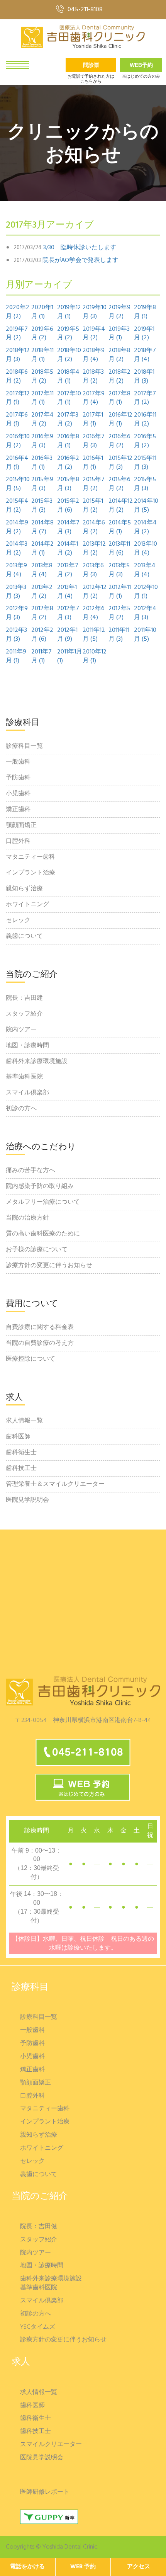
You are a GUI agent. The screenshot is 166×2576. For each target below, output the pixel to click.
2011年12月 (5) (94, 635)
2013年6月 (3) (93, 570)
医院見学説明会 (27, 1500)
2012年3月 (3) (16, 635)
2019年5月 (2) (68, 334)
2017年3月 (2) (68, 420)
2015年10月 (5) (18, 484)
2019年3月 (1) (119, 334)
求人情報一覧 (24, 1421)
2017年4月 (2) (42, 420)
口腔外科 (18, 841)
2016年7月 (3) (94, 441)
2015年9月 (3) (42, 484)
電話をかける (27, 2567)
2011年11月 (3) (119, 635)
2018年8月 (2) (119, 355)
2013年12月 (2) (94, 549)
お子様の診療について (37, 1250)
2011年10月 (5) (145, 635)
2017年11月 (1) (42, 398)
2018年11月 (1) (42, 355)
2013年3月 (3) (16, 592)
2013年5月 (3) (119, 570)
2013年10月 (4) (146, 549)
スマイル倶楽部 (27, 1093)
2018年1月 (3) (144, 377)
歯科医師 (18, 1437)
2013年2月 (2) (42, 592)
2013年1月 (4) (67, 592)
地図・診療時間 (27, 1046)
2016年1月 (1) (93, 463)
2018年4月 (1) (68, 377)
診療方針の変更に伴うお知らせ (49, 1266)
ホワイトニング (27, 905)
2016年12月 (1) (120, 420)
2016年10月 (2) (18, 441)
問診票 (91, 65)
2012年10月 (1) (146, 592)
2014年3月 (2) (17, 549)
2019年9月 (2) (119, 312)
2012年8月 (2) (42, 613)
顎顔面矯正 (21, 825)
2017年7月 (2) (145, 398)
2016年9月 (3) (42, 441)
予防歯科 (18, 778)
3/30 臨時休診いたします (80, 248)
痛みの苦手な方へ (30, 1171)
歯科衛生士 (21, 1453)
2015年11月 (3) (145, 463)
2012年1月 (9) (67, 635)
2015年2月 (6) (68, 506)
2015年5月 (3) (145, 484)
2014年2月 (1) (42, 549)
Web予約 (141, 65)
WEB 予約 (83, 2567)
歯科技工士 (21, 1468)
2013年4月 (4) (145, 570)
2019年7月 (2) (17, 334)
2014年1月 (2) (68, 549)
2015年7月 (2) (94, 484)
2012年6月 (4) (94, 613)
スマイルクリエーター (51, 2445)
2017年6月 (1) (17, 420)
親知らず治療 (24, 889)
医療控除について (30, 1359)
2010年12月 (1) (95, 657)
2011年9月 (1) (16, 657)
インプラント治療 (30, 873)
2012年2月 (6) (42, 635)
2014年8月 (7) (42, 527)
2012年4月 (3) (145, 613)
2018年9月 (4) (94, 355)
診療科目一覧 (24, 746)
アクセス (139, 2567)
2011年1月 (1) (70, 657)
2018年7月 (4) (145, 355)
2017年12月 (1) (18, 398)
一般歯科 (18, 762)
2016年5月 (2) (145, 441)
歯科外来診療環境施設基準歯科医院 (37, 1069)
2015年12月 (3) (120, 463)
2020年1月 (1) (42, 312)
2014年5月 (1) (120, 527)
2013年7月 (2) (68, 570)
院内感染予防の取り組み (40, 1186)
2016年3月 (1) (42, 463)
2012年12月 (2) (95, 592)
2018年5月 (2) (42, 377)
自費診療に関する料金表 (40, 1327)
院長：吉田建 (24, 998)
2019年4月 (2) (94, 334)
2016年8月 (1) (68, 441)
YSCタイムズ (38, 2327)
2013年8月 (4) (42, 570)
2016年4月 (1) (17, 463)
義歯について (24, 936)
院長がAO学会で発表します (80, 261)
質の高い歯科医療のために (43, 1234)
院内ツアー (21, 1030)
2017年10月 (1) (69, 398)
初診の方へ (21, 1109)
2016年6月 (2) (119, 441)
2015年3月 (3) (42, 506)
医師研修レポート (45, 2492)
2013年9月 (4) (16, 570)
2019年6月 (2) (42, 334)
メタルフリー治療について (43, 1202)
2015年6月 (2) (119, 484)
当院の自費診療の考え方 (40, 1343)
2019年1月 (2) (144, 334)
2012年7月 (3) (68, 613)
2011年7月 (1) (41, 657)
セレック (18, 920)
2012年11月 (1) (120, 592)
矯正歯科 (18, 810)
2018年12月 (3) (18, 355)
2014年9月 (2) (17, 527)
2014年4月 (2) (145, 527)
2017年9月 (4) (94, 398)
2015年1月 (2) (93, 506)
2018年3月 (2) (93, 377)
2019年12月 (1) (69, 312)
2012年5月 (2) (119, 613)
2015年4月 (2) (17, 506)
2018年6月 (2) (17, 377)
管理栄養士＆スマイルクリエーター (55, 1484)
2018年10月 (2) (69, 355)
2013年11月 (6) (119, 549)
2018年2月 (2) (119, 377)
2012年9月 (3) (17, 613)
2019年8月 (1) (145, 312)
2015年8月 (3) (68, 484)
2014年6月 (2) (94, 527)
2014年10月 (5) (146, 506)
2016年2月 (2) (68, 463)
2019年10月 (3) (95, 312)
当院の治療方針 (27, 1218)
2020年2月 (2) (18, 312)
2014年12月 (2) (121, 506)
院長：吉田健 (39, 2227)
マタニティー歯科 (30, 857)
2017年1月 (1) (93, 420)
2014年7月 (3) (68, 527)
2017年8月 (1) (119, 398)
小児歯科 (18, 794)
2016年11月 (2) (145, 420)
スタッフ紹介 (24, 1014)
